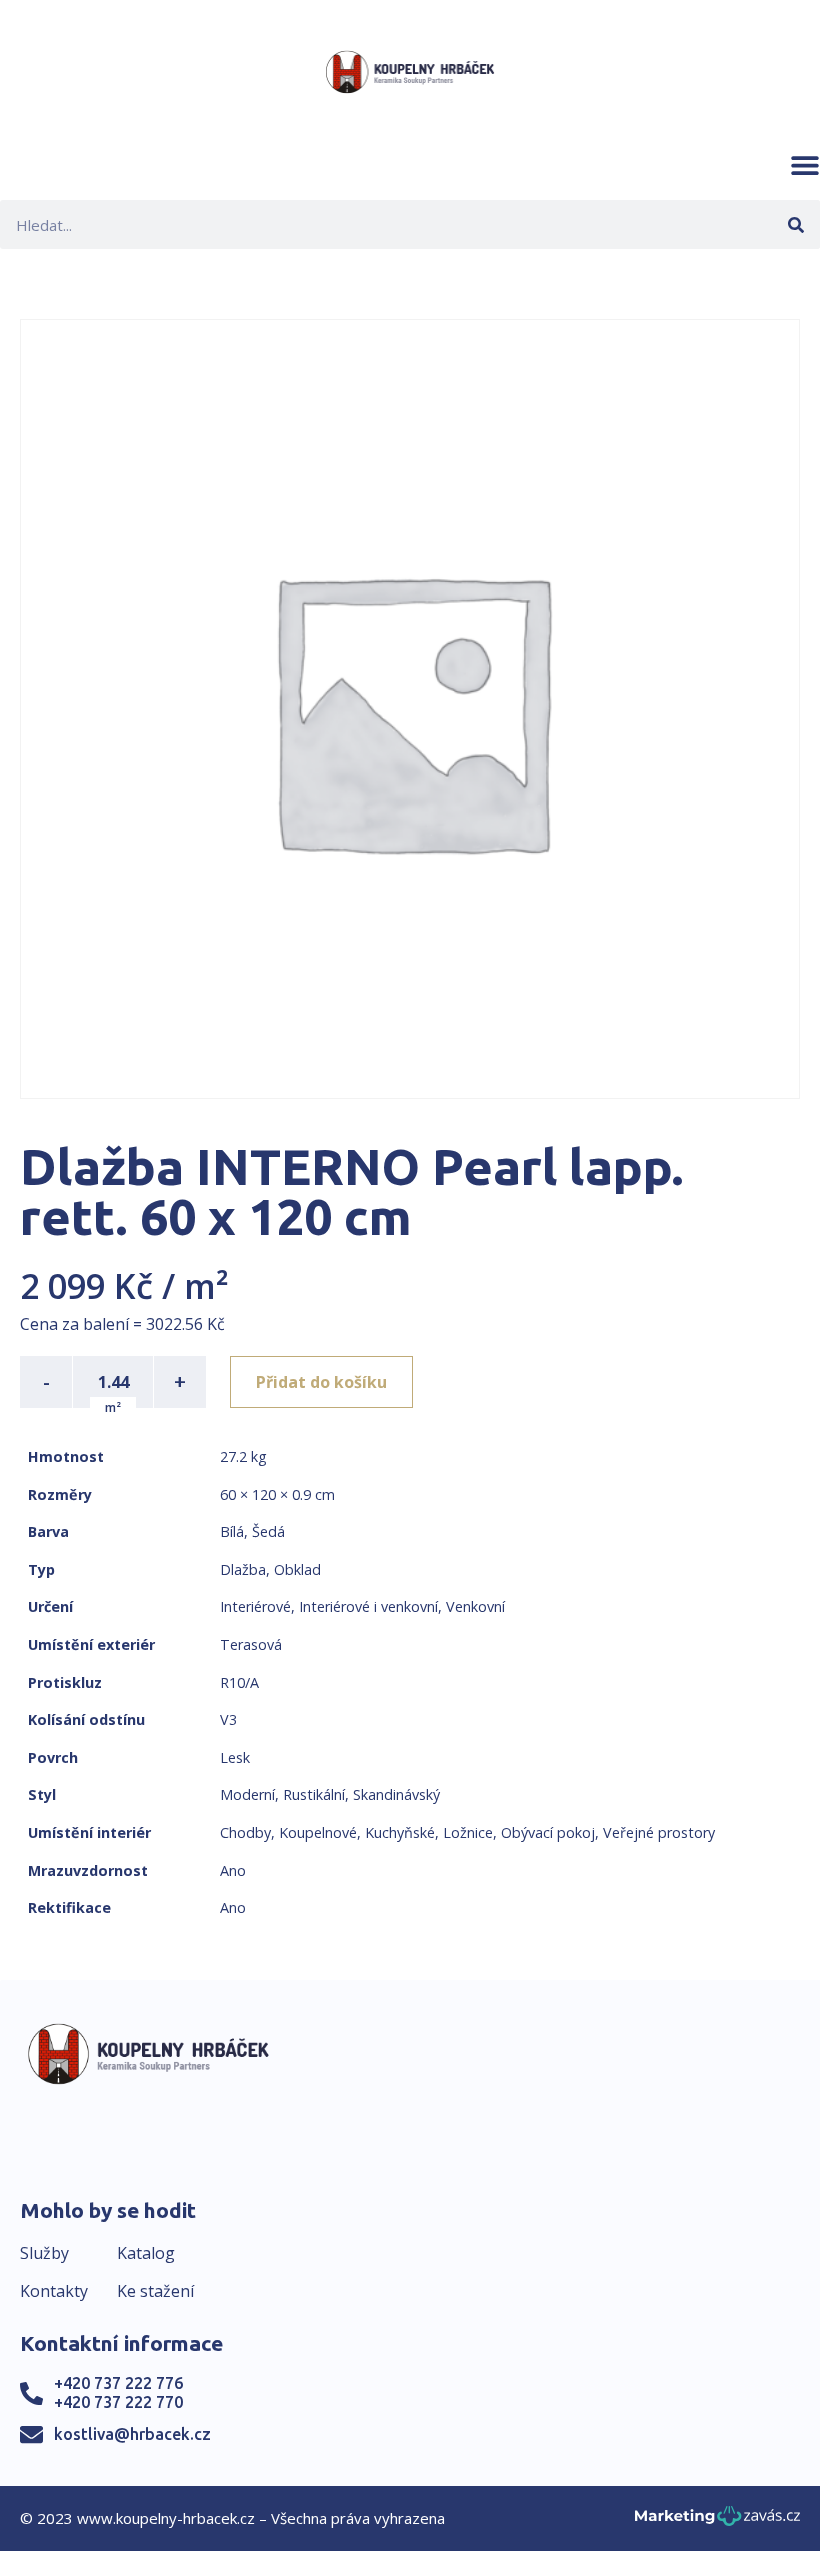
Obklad (297, 1569)
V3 (228, 1719)
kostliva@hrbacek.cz (132, 2434)
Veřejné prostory (659, 1832)
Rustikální (314, 1794)
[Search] (795, 224)
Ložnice (468, 1832)
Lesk (235, 1757)
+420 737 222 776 (118, 2383)
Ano (233, 1870)
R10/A (239, 1682)
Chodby (245, 1832)
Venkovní (475, 1606)
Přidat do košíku (321, 1382)
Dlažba (243, 1569)
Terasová (251, 1644)
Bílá (232, 1531)
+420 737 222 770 (118, 2402)
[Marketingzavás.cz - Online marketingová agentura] (717, 2521)
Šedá (268, 1531)
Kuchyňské (400, 1832)
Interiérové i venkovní (368, 1606)
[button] (805, 165)
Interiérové (255, 1606)
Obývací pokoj (548, 1832)
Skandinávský (396, 1794)
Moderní (247, 1794)
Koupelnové (318, 1832)
